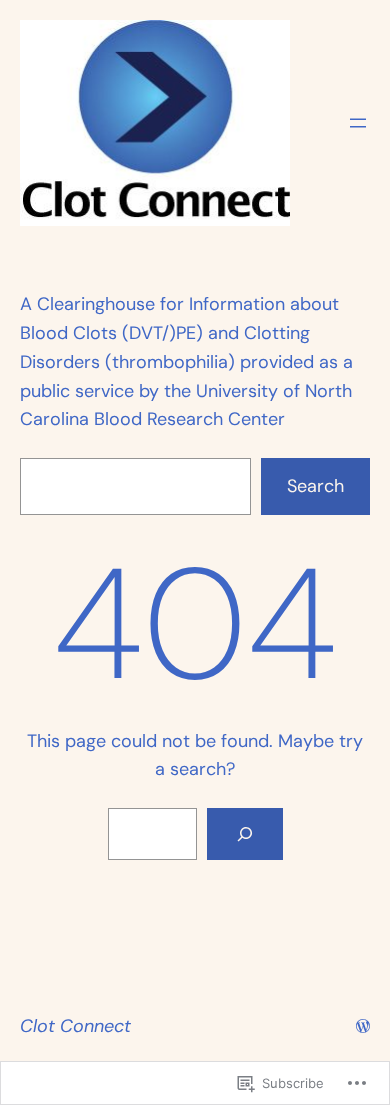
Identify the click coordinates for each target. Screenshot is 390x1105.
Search (315, 486)
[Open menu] (358, 123)
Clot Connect (75, 1026)
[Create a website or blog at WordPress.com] (363, 1026)
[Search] (245, 834)
